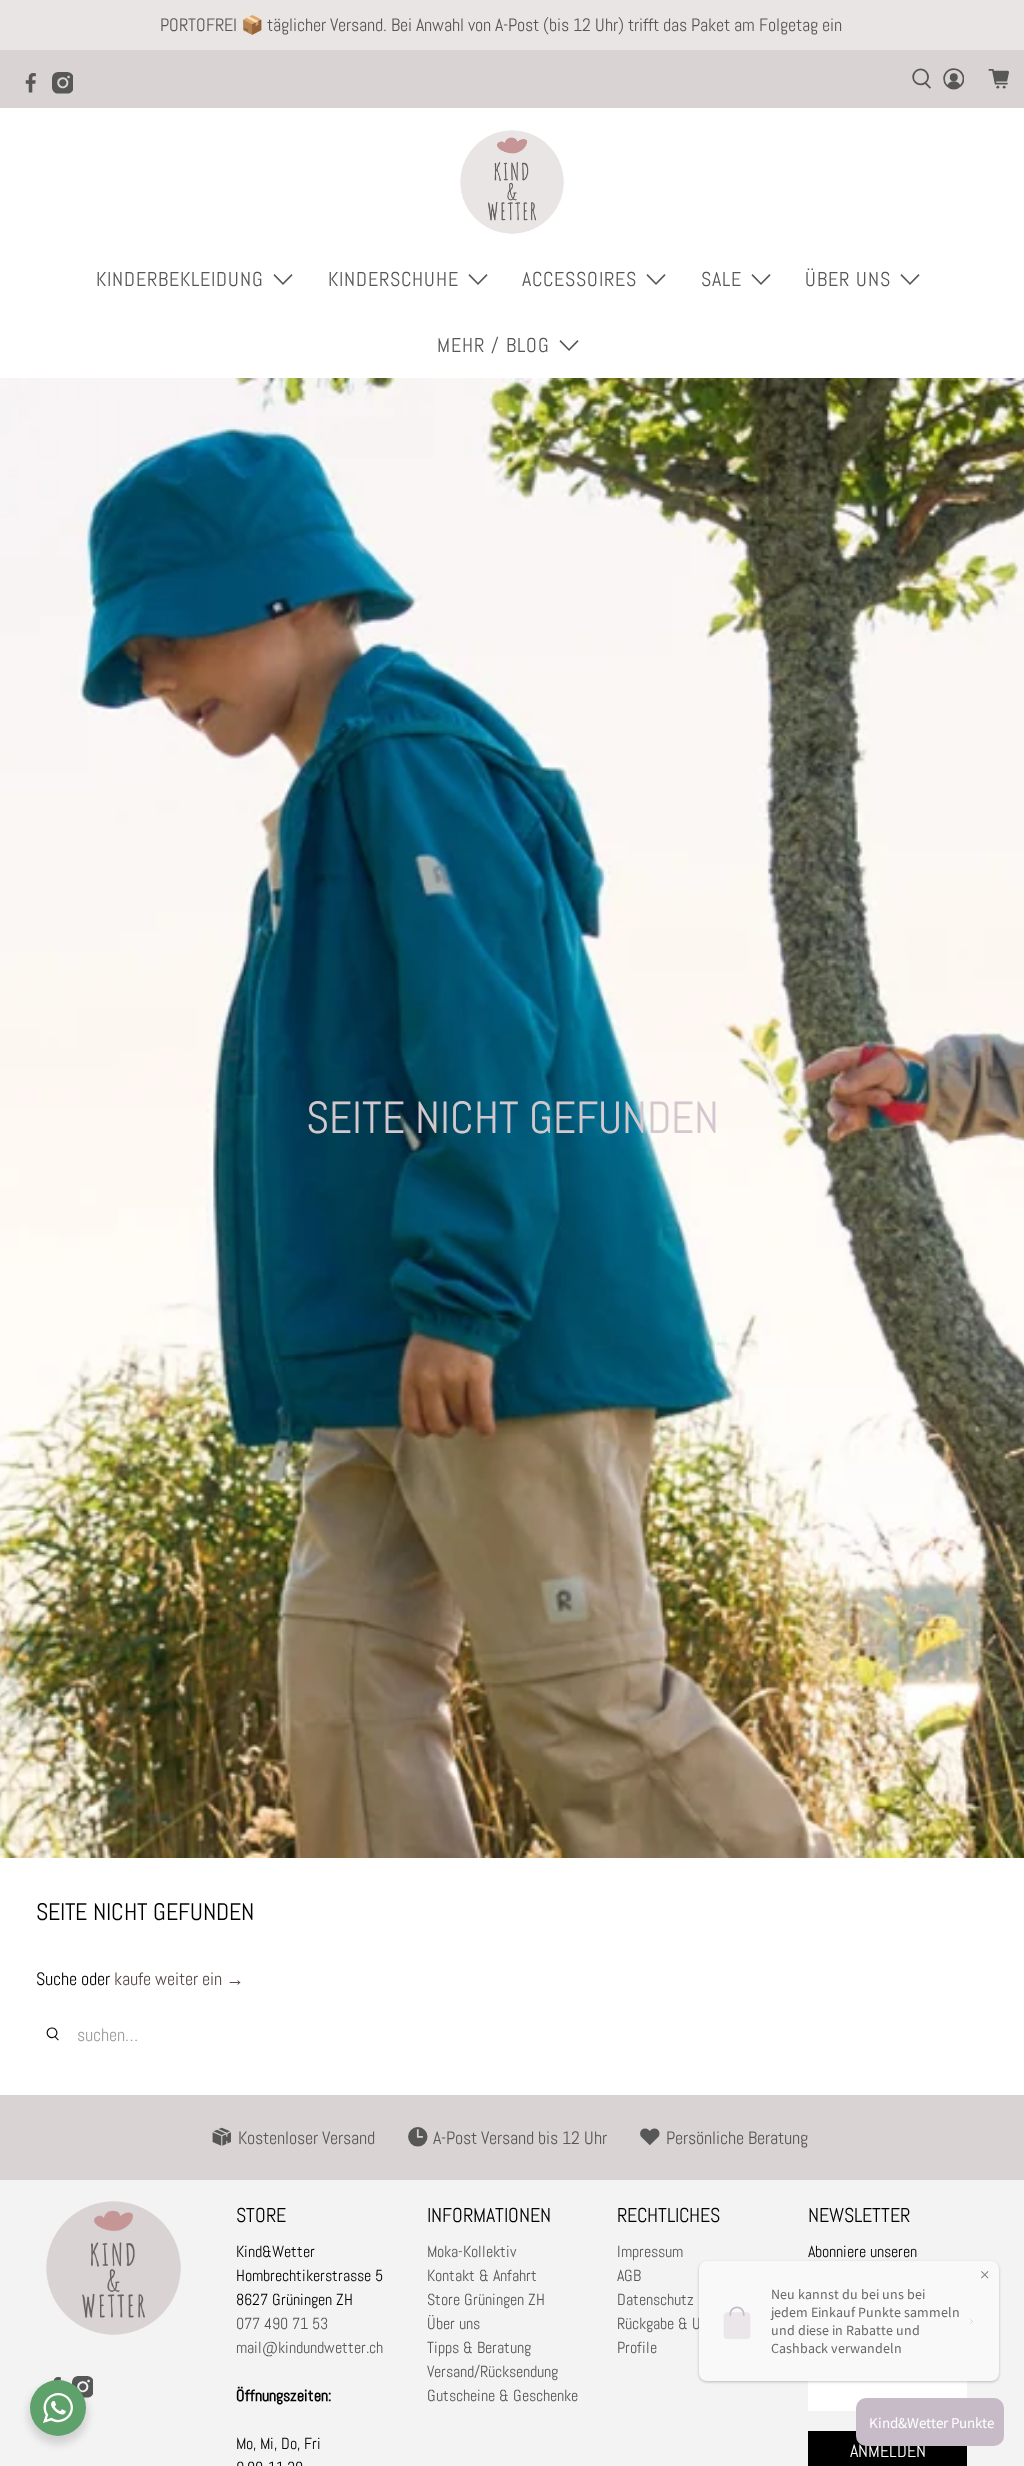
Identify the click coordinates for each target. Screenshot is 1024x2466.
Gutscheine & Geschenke (502, 2395)
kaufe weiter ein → (179, 1978)
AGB (629, 2275)
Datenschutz (655, 2299)
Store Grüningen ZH (486, 2299)
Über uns (453, 2323)
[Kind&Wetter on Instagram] (68, 89)
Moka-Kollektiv (471, 2251)
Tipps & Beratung (479, 2347)
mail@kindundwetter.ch (309, 2347)
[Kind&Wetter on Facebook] (36, 89)
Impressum (650, 2251)
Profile (637, 2347)
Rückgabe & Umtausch (685, 2323)
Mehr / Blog (493, 345)
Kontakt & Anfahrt (482, 2275)
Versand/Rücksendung (492, 2371)
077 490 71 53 (282, 2323)
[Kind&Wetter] (512, 182)
